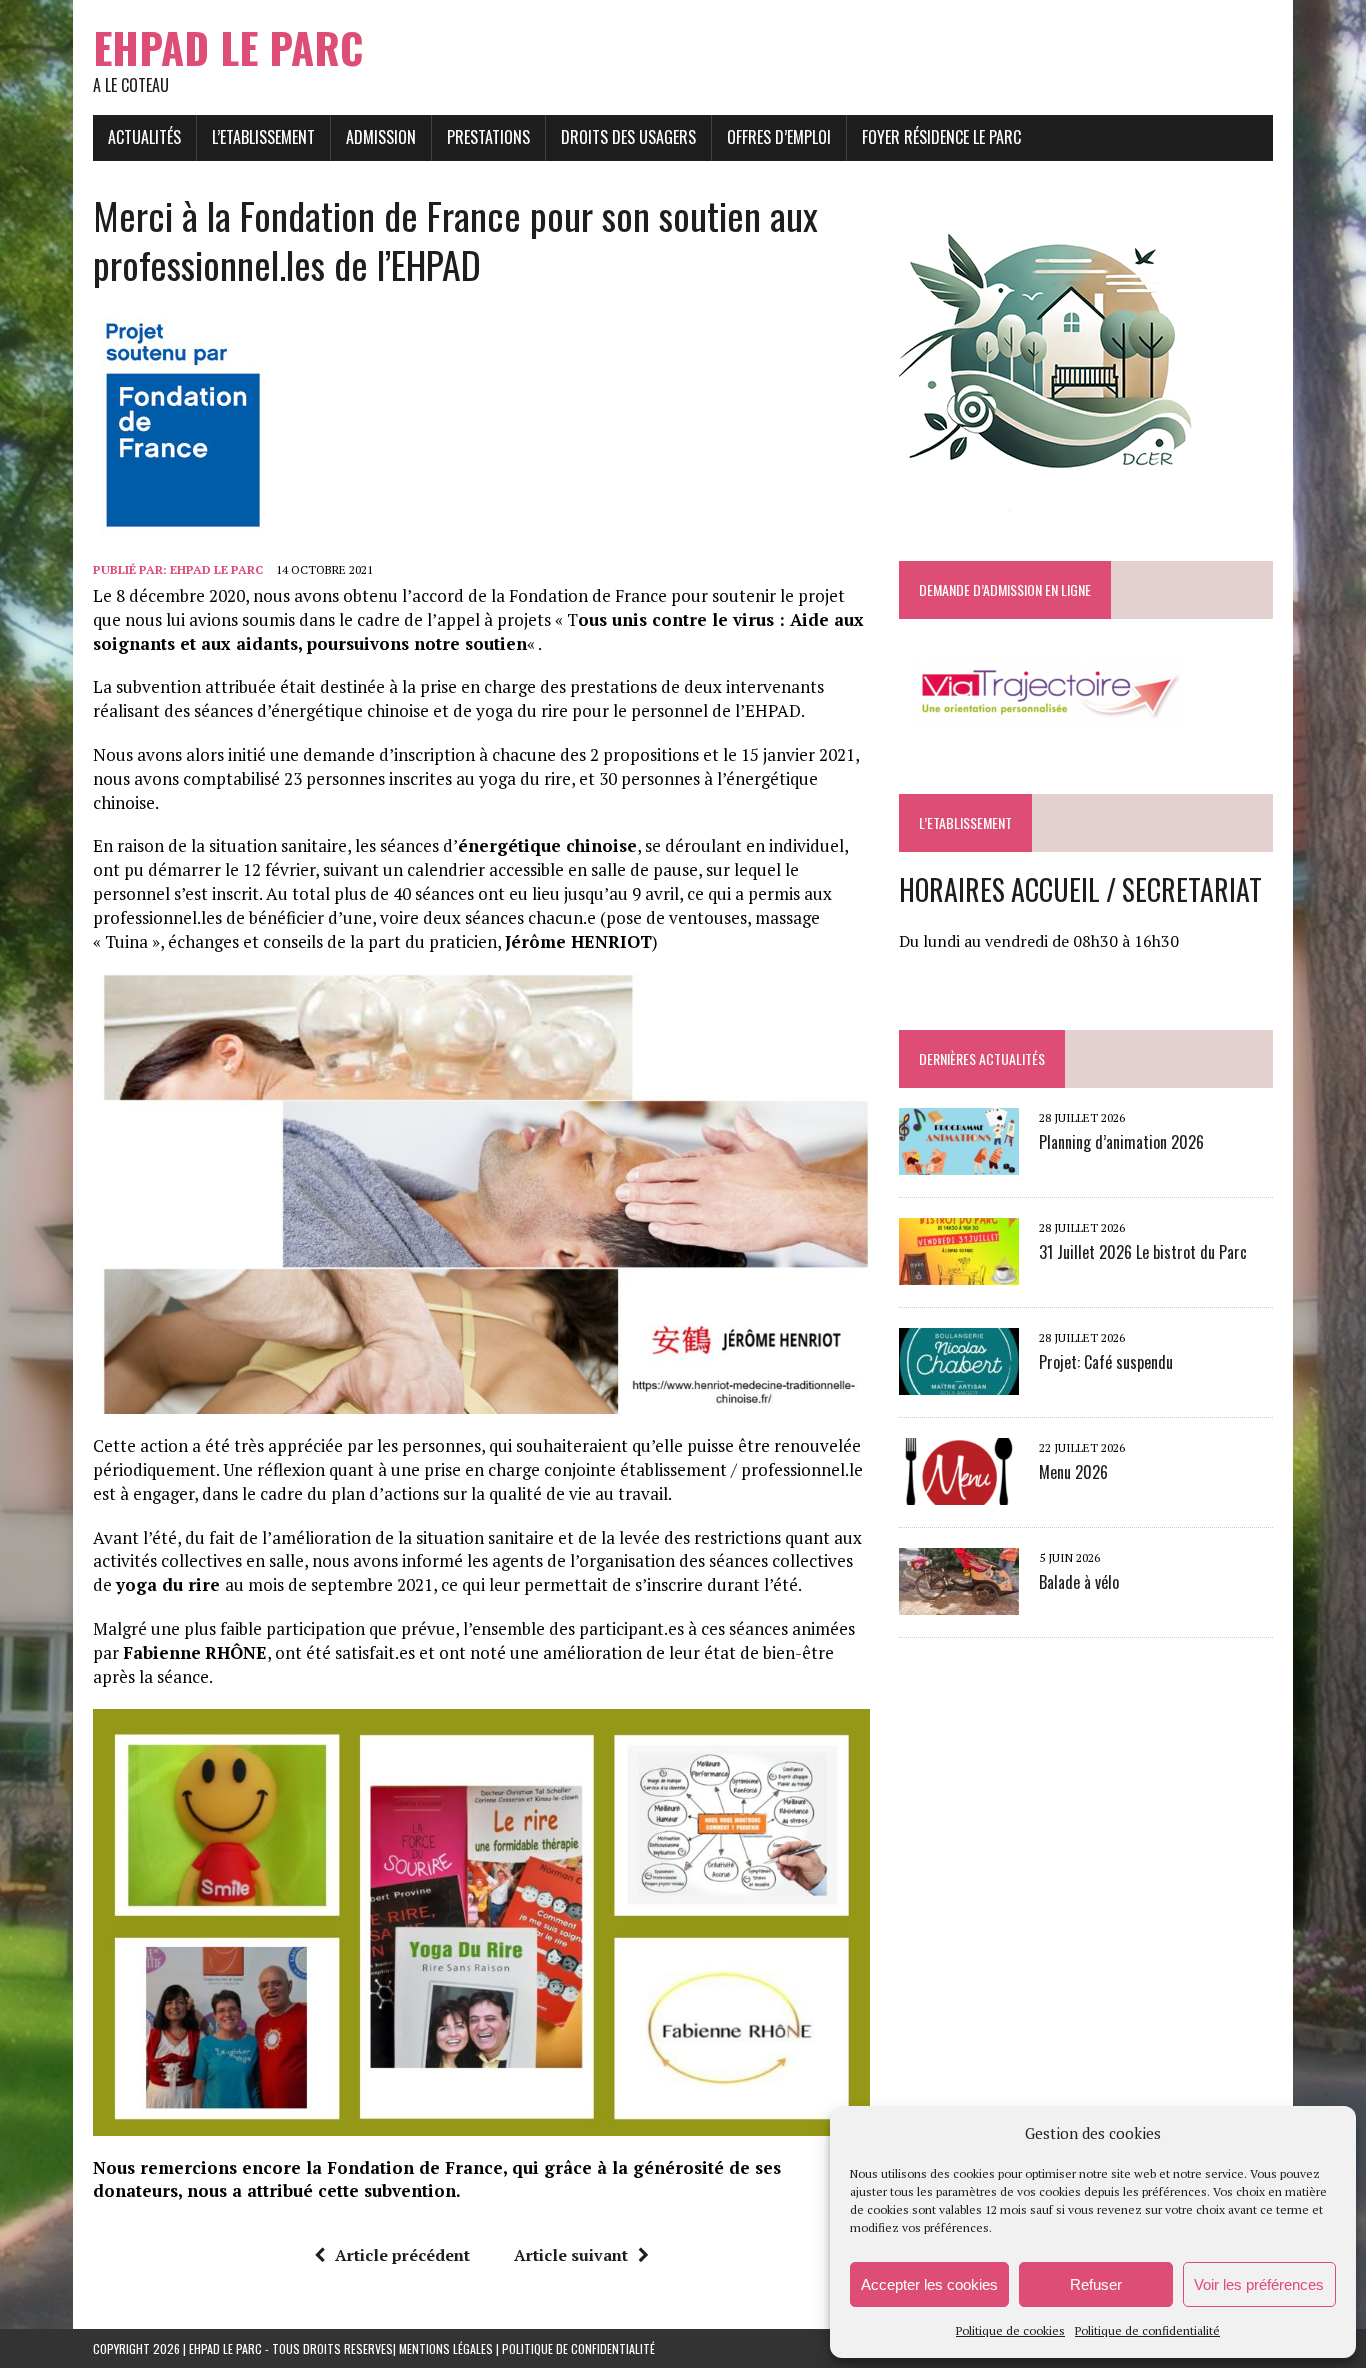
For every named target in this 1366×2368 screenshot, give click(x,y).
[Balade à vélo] (959, 1602)
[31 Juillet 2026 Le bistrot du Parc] (959, 1272)
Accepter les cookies (929, 2284)
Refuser (1096, 2284)
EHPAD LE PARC (216, 569)
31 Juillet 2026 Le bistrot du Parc (1143, 1252)
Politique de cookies (1010, 2330)
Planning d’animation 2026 (1121, 1142)
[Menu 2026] (959, 1492)
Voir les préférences (1259, 2284)
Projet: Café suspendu (1106, 1362)
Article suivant (571, 2255)
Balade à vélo (1079, 1582)
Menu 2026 (1073, 1472)
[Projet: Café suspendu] (959, 1382)
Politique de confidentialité (1147, 2330)
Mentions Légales (446, 2348)
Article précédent (402, 2255)
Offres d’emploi (779, 137)
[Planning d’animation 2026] (959, 1162)
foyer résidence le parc (941, 137)
